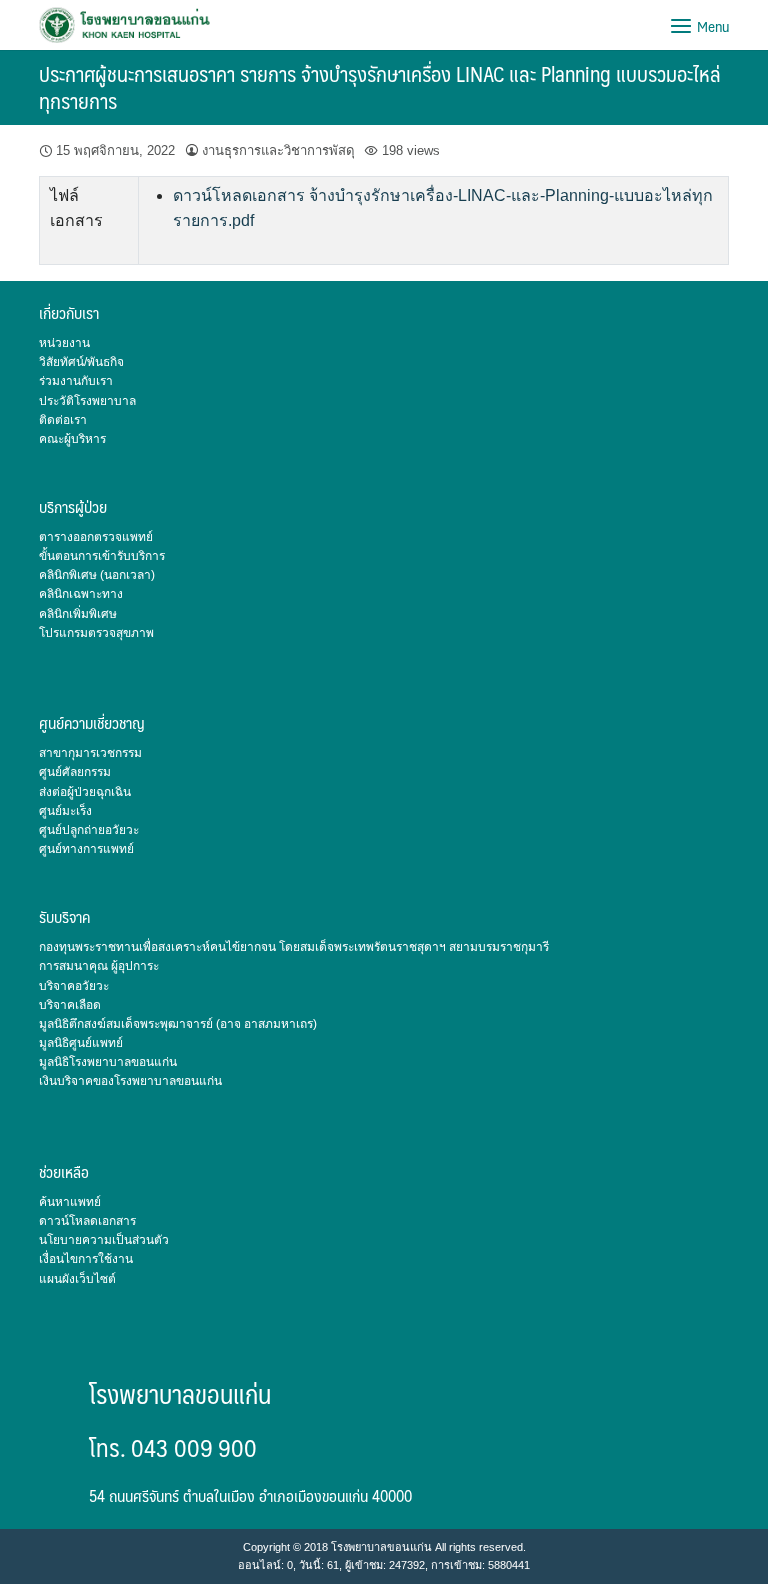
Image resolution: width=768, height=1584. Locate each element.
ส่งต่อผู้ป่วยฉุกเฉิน (85, 792)
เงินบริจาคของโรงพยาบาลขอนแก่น (130, 1081)
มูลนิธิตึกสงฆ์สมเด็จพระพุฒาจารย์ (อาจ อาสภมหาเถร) (178, 1024)
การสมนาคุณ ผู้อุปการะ (99, 966)
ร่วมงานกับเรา (76, 381)
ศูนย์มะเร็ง (65, 811)
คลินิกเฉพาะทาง (81, 594)
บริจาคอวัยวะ (74, 986)
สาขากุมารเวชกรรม (90, 753)
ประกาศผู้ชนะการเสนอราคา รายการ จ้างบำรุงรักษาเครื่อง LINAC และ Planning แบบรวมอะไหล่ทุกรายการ (380, 87)
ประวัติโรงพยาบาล (87, 401)
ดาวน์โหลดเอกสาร (87, 1221)
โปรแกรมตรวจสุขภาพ (96, 633)
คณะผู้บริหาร (72, 439)
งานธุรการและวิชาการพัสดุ (278, 150)
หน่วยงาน (64, 343)
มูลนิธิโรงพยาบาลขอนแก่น (108, 1062)
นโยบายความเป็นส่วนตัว (104, 1240)
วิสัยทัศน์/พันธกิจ (81, 362)
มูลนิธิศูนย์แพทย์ (81, 1043)
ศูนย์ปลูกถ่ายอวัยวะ (89, 830)
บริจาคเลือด (70, 1005)
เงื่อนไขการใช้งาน (86, 1259)
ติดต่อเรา (63, 420)
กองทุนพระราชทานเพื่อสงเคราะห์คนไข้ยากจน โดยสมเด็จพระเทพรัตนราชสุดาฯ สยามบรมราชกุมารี (294, 947)
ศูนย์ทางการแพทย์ (86, 849)
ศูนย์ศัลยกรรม (75, 772)
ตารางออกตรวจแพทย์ (96, 537)
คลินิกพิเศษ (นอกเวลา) (97, 575)
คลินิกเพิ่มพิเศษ (78, 614)
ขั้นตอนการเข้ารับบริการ (102, 556)
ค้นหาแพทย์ (70, 1202)
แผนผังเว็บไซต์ (77, 1279)
